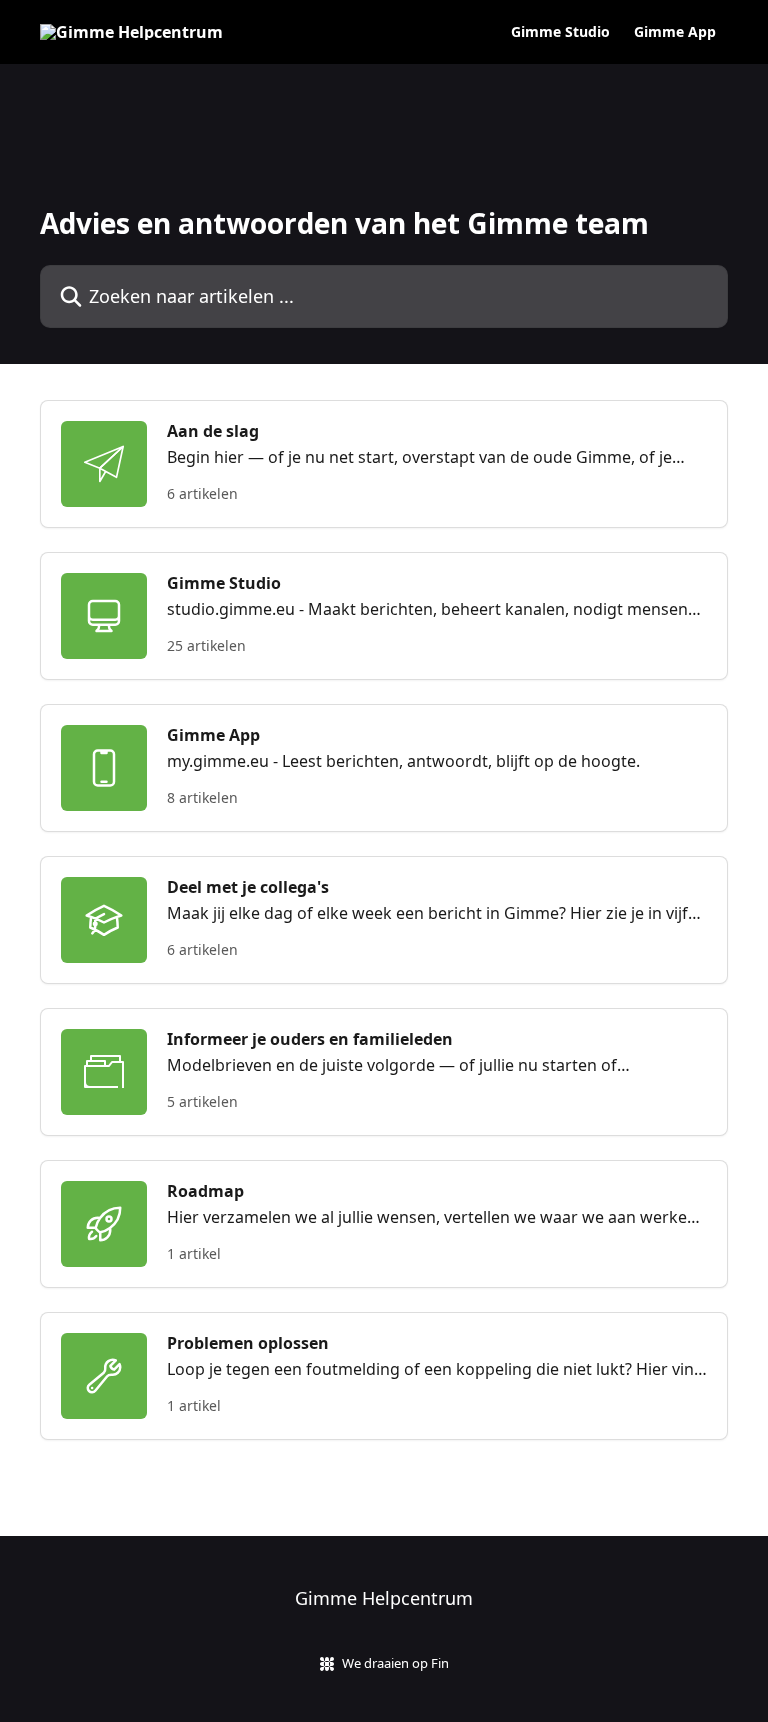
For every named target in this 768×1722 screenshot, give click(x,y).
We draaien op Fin (395, 1663)
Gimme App (675, 32)
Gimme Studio (560, 32)
